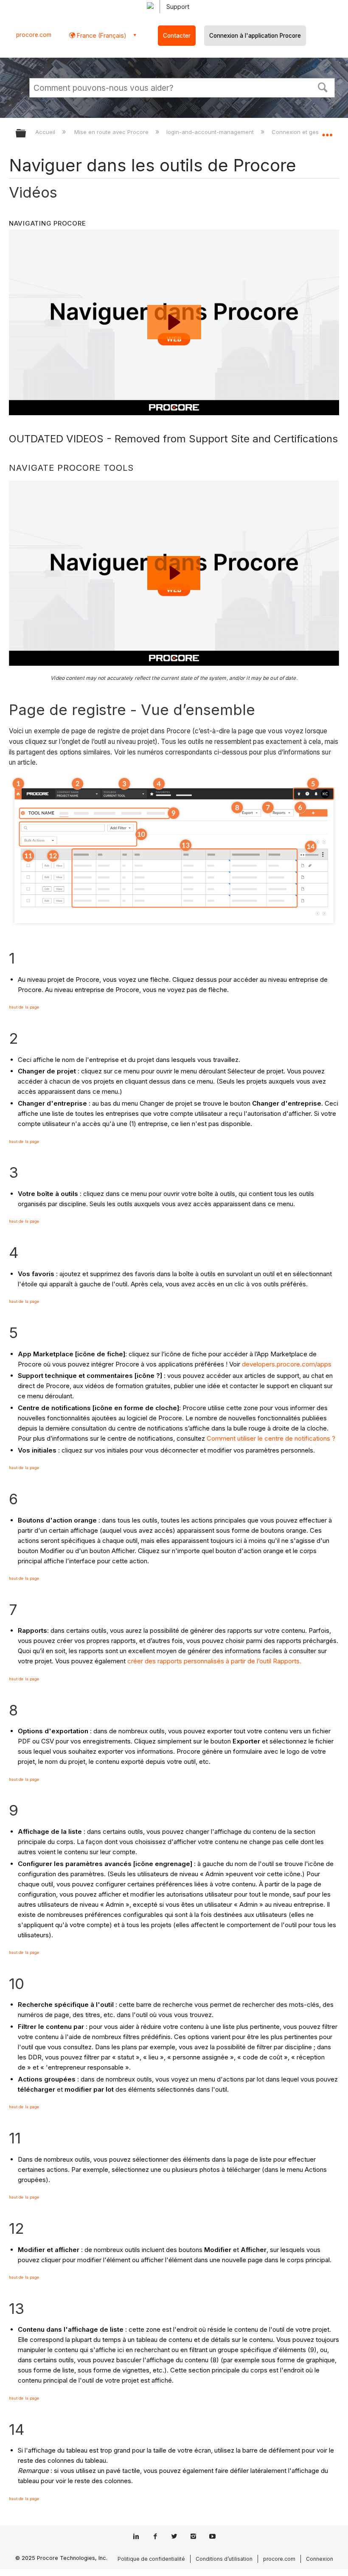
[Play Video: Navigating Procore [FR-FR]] (174, 573)
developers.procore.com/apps (287, 1364)
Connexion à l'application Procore (255, 36)
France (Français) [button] (101, 35)
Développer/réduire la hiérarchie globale (26, 134)
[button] (323, 87)
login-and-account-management (211, 132)
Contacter (177, 36)
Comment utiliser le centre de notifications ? (271, 1438)
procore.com (34, 35)
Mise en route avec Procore (112, 132)
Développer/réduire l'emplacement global (327, 131)
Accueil (46, 132)
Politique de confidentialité (151, 2559)
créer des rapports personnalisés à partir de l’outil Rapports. (214, 1661)
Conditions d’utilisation (224, 2559)
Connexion (320, 2559)
